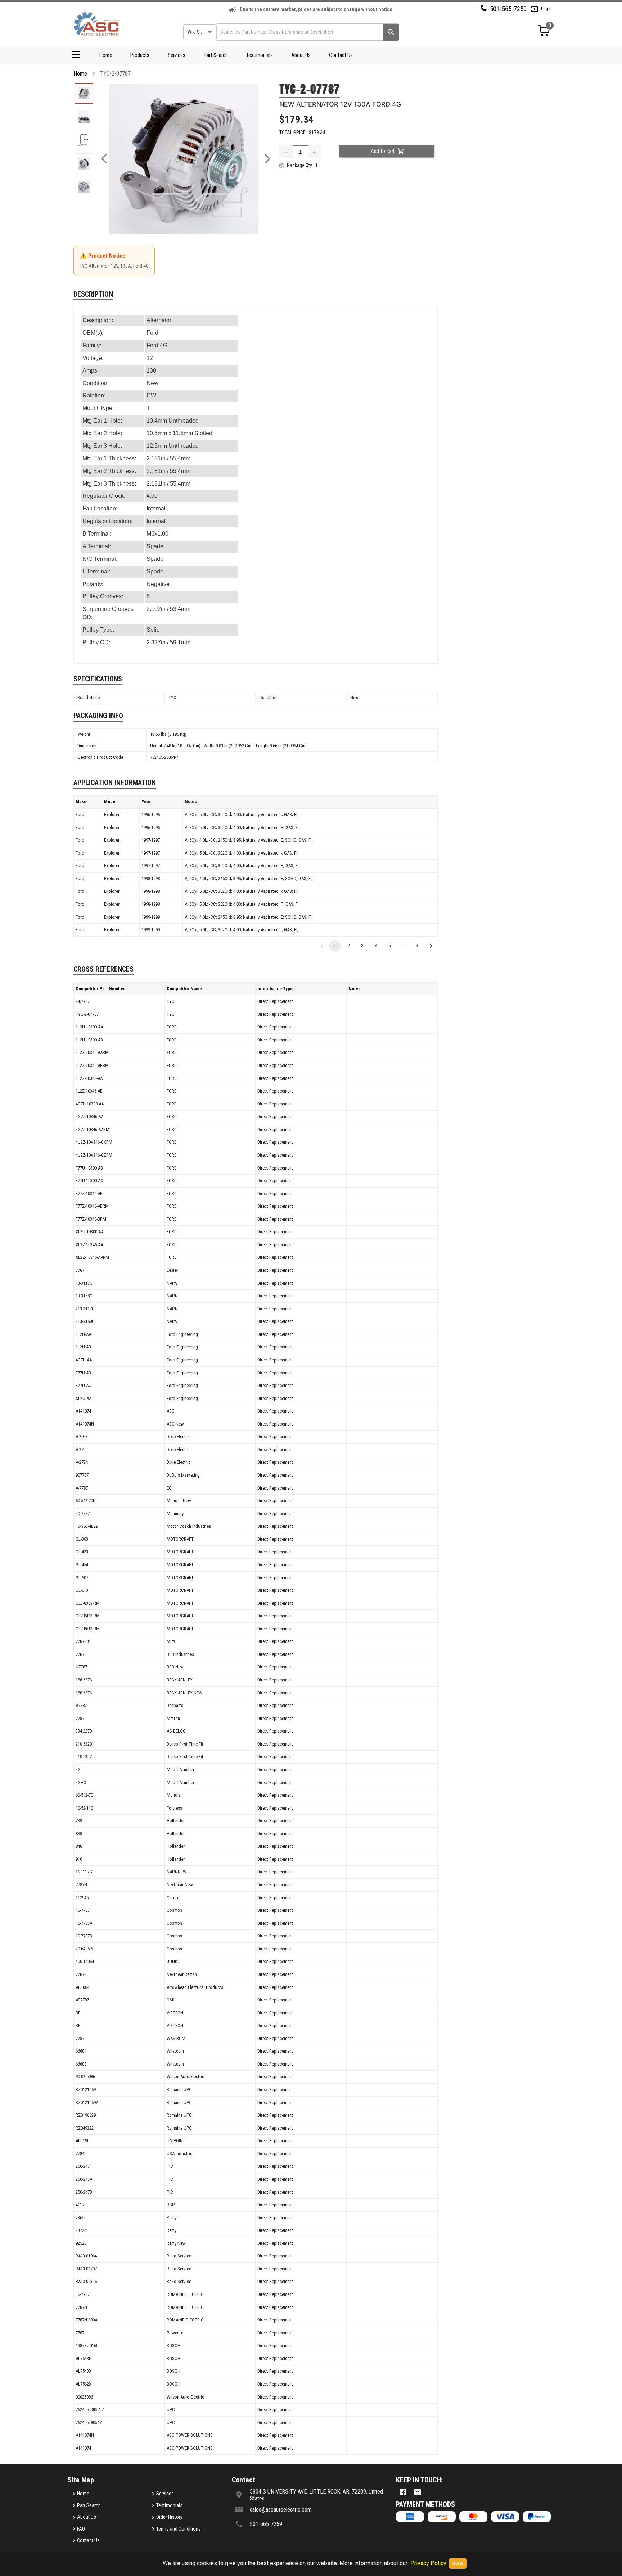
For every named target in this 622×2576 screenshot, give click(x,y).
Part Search (216, 55)
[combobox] (299, 32)
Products (140, 55)
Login (546, 8)
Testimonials (260, 55)
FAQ (81, 2529)
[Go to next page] (431, 946)
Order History (169, 2517)
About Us (301, 55)
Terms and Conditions (179, 2529)
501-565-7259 (508, 9)
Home (106, 55)
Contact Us (341, 55)
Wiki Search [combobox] (199, 32)
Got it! (458, 2564)
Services (177, 55)
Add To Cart (383, 151)
